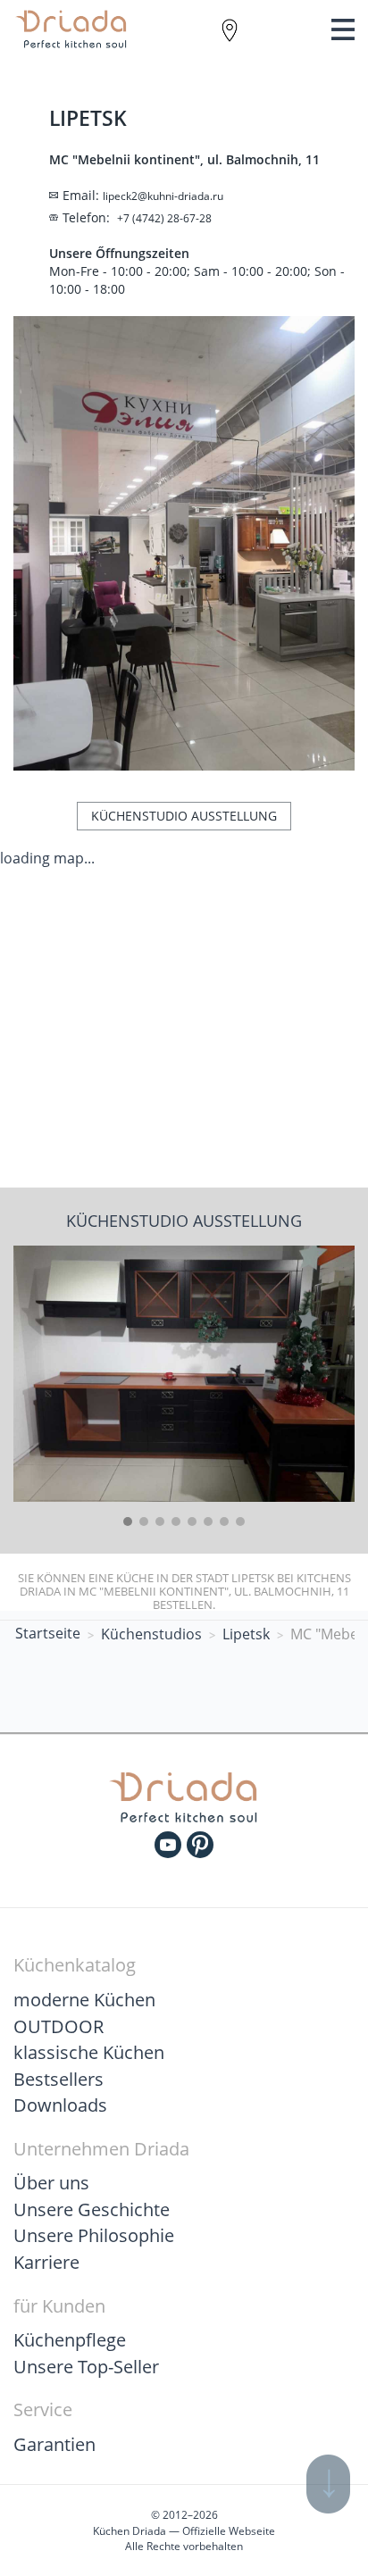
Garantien (54, 2444)
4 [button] (176, 1521)
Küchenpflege (70, 2340)
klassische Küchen (89, 2052)
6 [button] (208, 1521)
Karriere (46, 2262)
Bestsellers (59, 2079)
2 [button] (144, 1521)
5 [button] (192, 1521)
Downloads (60, 2105)
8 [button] (240, 1521)
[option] (184, 1374)
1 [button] (128, 1521)
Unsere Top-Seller (86, 2367)
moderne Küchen (84, 2000)
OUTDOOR (59, 2026)
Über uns (51, 2183)
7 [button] (224, 1521)
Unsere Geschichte (92, 2209)
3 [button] (160, 1521)
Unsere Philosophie (94, 2235)
